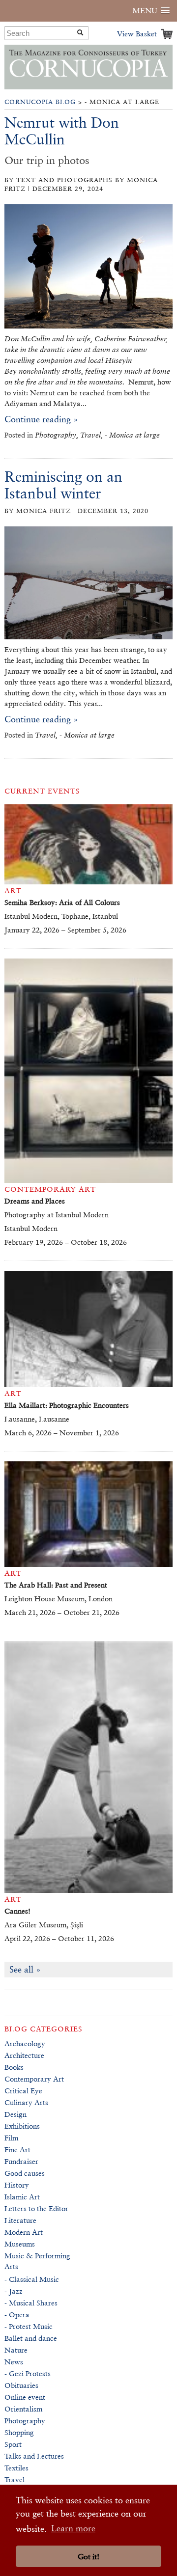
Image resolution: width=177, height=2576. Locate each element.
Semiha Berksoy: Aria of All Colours (62, 902)
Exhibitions (22, 2126)
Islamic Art (22, 2197)
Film (11, 2138)
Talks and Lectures (34, 2456)
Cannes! (17, 1911)
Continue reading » (41, 419)
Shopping (19, 2432)
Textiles (16, 2468)
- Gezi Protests (28, 2373)
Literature (20, 2220)
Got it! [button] (88, 2557)
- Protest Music (29, 2326)
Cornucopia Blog (40, 102)
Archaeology (25, 2043)
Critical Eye (23, 2091)
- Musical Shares (31, 2303)
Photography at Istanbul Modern (57, 1215)
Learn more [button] (73, 2528)
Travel (15, 2480)
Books (14, 2067)
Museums (20, 2244)
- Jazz (14, 2291)
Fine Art (17, 2150)
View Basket (137, 34)
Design (15, 2114)
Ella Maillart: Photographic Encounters (67, 1405)
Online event (25, 2397)
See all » (25, 1969)
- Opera (17, 2315)
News (14, 2362)
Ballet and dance (31, 2338)
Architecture (24, 2055)
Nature (16, 2350)
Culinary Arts (26, 2102)
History (17, 2185)
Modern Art (24, 2232)
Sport (13, 2444)
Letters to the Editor (36, 2208)
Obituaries (21, 2385)
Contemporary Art (34, 2079)
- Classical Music (32, 2279)
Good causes (25, 2173)
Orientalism (23, 2409)
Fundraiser (21, 2161)
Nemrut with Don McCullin (62, 131)
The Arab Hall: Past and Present (56, 1585)
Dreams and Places (35, 1201)
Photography (25, 2421)
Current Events (42, 791)
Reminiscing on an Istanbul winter (63, 485)
